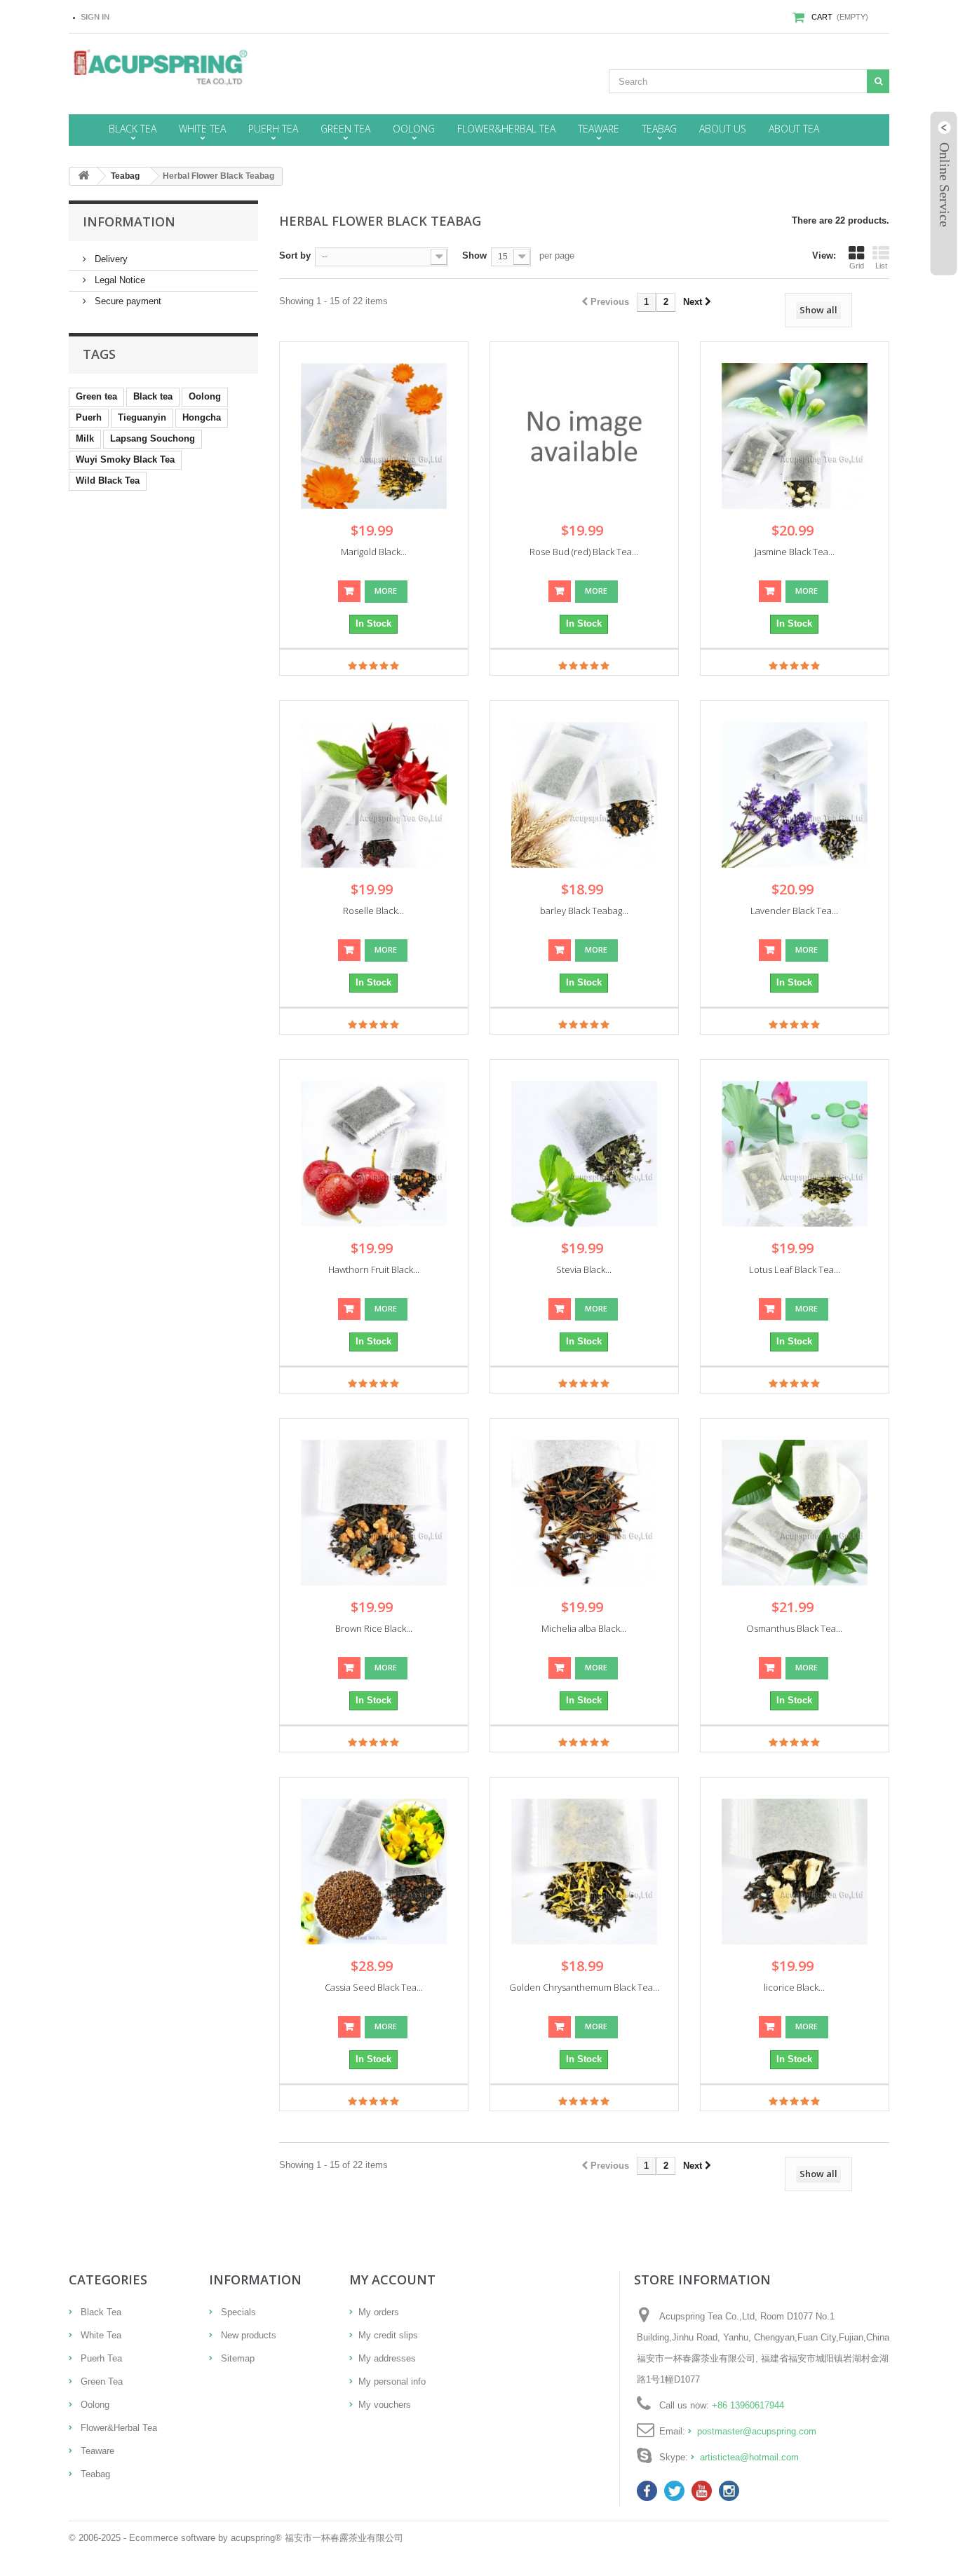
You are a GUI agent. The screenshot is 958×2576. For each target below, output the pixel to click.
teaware (599, 129)
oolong (414, 129)
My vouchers (385, 2405)
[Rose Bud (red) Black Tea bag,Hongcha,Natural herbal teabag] (584, 436)
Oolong (205, 396)
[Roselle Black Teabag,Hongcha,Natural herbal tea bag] (374, 795)
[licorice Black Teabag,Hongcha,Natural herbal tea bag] (795, 1872)
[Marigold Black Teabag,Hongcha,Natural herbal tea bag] (374, 436)
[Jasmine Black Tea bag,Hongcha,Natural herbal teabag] (795, 436)
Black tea (153, 396)
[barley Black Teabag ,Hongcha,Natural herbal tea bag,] (584, 795)
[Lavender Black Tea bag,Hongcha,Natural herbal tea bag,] (795, 795)
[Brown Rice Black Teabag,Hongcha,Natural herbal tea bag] (374, 1513)
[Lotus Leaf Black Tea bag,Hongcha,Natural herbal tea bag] (795, 1154)
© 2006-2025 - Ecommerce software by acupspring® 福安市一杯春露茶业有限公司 (236, 2538)
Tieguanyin (142, 417)
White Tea (100, 2335)
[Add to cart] (349, 591)
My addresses (387, 2358)
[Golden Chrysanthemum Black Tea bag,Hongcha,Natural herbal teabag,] (584, 1872)
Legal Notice (119, 280)
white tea (202, 129)
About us (723, 129)
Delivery (110, 259)
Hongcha (202, 417)
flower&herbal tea (506, 129)
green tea (345, 129)
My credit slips (388, 2335)
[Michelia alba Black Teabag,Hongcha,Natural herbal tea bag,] (584, 1513)
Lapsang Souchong (153, 438)
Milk (85, 438)
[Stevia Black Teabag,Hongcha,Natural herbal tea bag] (584, 1154)
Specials (237, 2312)
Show (474, 255)
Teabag (94, 2474)
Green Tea (100, 2381)
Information (129, 222)
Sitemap (236, 2358)
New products (247, 2335)
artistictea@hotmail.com (749, 2457)
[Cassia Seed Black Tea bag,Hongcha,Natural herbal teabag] (374, 1872)
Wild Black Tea (108, 481)
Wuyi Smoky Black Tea (125, 459)
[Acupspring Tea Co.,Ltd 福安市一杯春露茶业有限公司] (198, 68)
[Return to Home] (83, 176)
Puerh (89, 417)
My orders (379, 2312)
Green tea (96, 396)
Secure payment (127, 301)
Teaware (96, 2451)
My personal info (392, 2381)
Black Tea (100, 2312)
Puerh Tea (100, 2358)
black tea (133, 129)
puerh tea (273, 129)
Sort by (295, 255)
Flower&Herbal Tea (117, 2428)
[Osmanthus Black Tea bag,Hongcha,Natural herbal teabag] (795, 1513)
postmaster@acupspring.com (757, 2431)
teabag (659, 129)
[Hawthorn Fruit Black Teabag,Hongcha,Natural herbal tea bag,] (374, 1154)
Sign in (95, 17)
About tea (794, 129)
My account (392, 2279)
